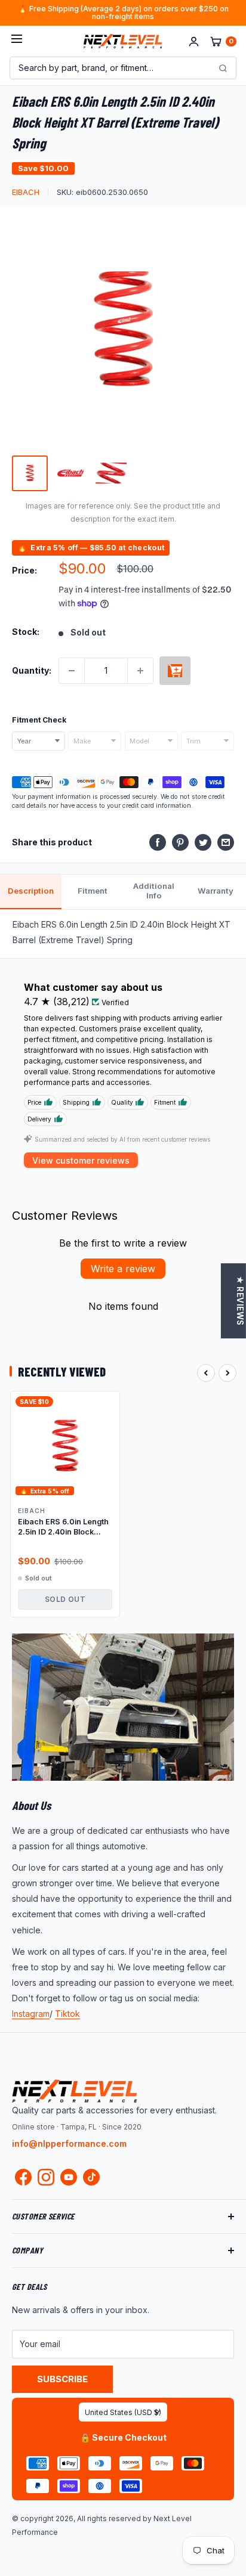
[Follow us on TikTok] (91, 2177)
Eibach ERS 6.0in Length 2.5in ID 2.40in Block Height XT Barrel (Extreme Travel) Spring (63, 1527)
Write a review (123, 1269)
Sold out (175, 671)
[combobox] (39, 741)
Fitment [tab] (93, 891)
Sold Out (65, 1599)
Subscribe (62, 2379)
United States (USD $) (123, 2412)
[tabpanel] (123, 934)
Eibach (26, 192)
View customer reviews (81, 1160)
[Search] (223, 68)
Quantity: (32, 670)
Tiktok (67, 2014)
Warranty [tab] (216, 891)
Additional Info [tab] (154, 891)
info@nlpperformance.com (69, 2143)
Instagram (31, 2014)
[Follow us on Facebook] (23, 2180)
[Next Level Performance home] (75, 2091)
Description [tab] (31, 891)
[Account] (194, 41)
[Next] (227, 1373)
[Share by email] (226, 842)
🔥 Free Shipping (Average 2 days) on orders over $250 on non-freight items (123, 13)
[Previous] (206, 1373)
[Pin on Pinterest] (180, 842)
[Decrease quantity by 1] (72, 671)
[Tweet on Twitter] (203, 842)
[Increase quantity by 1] (140, 671)
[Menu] (17, 41)
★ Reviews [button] (240, 1301)
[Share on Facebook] (158, 842)
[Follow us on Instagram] (46, 2180)
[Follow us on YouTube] (69, 2177)
